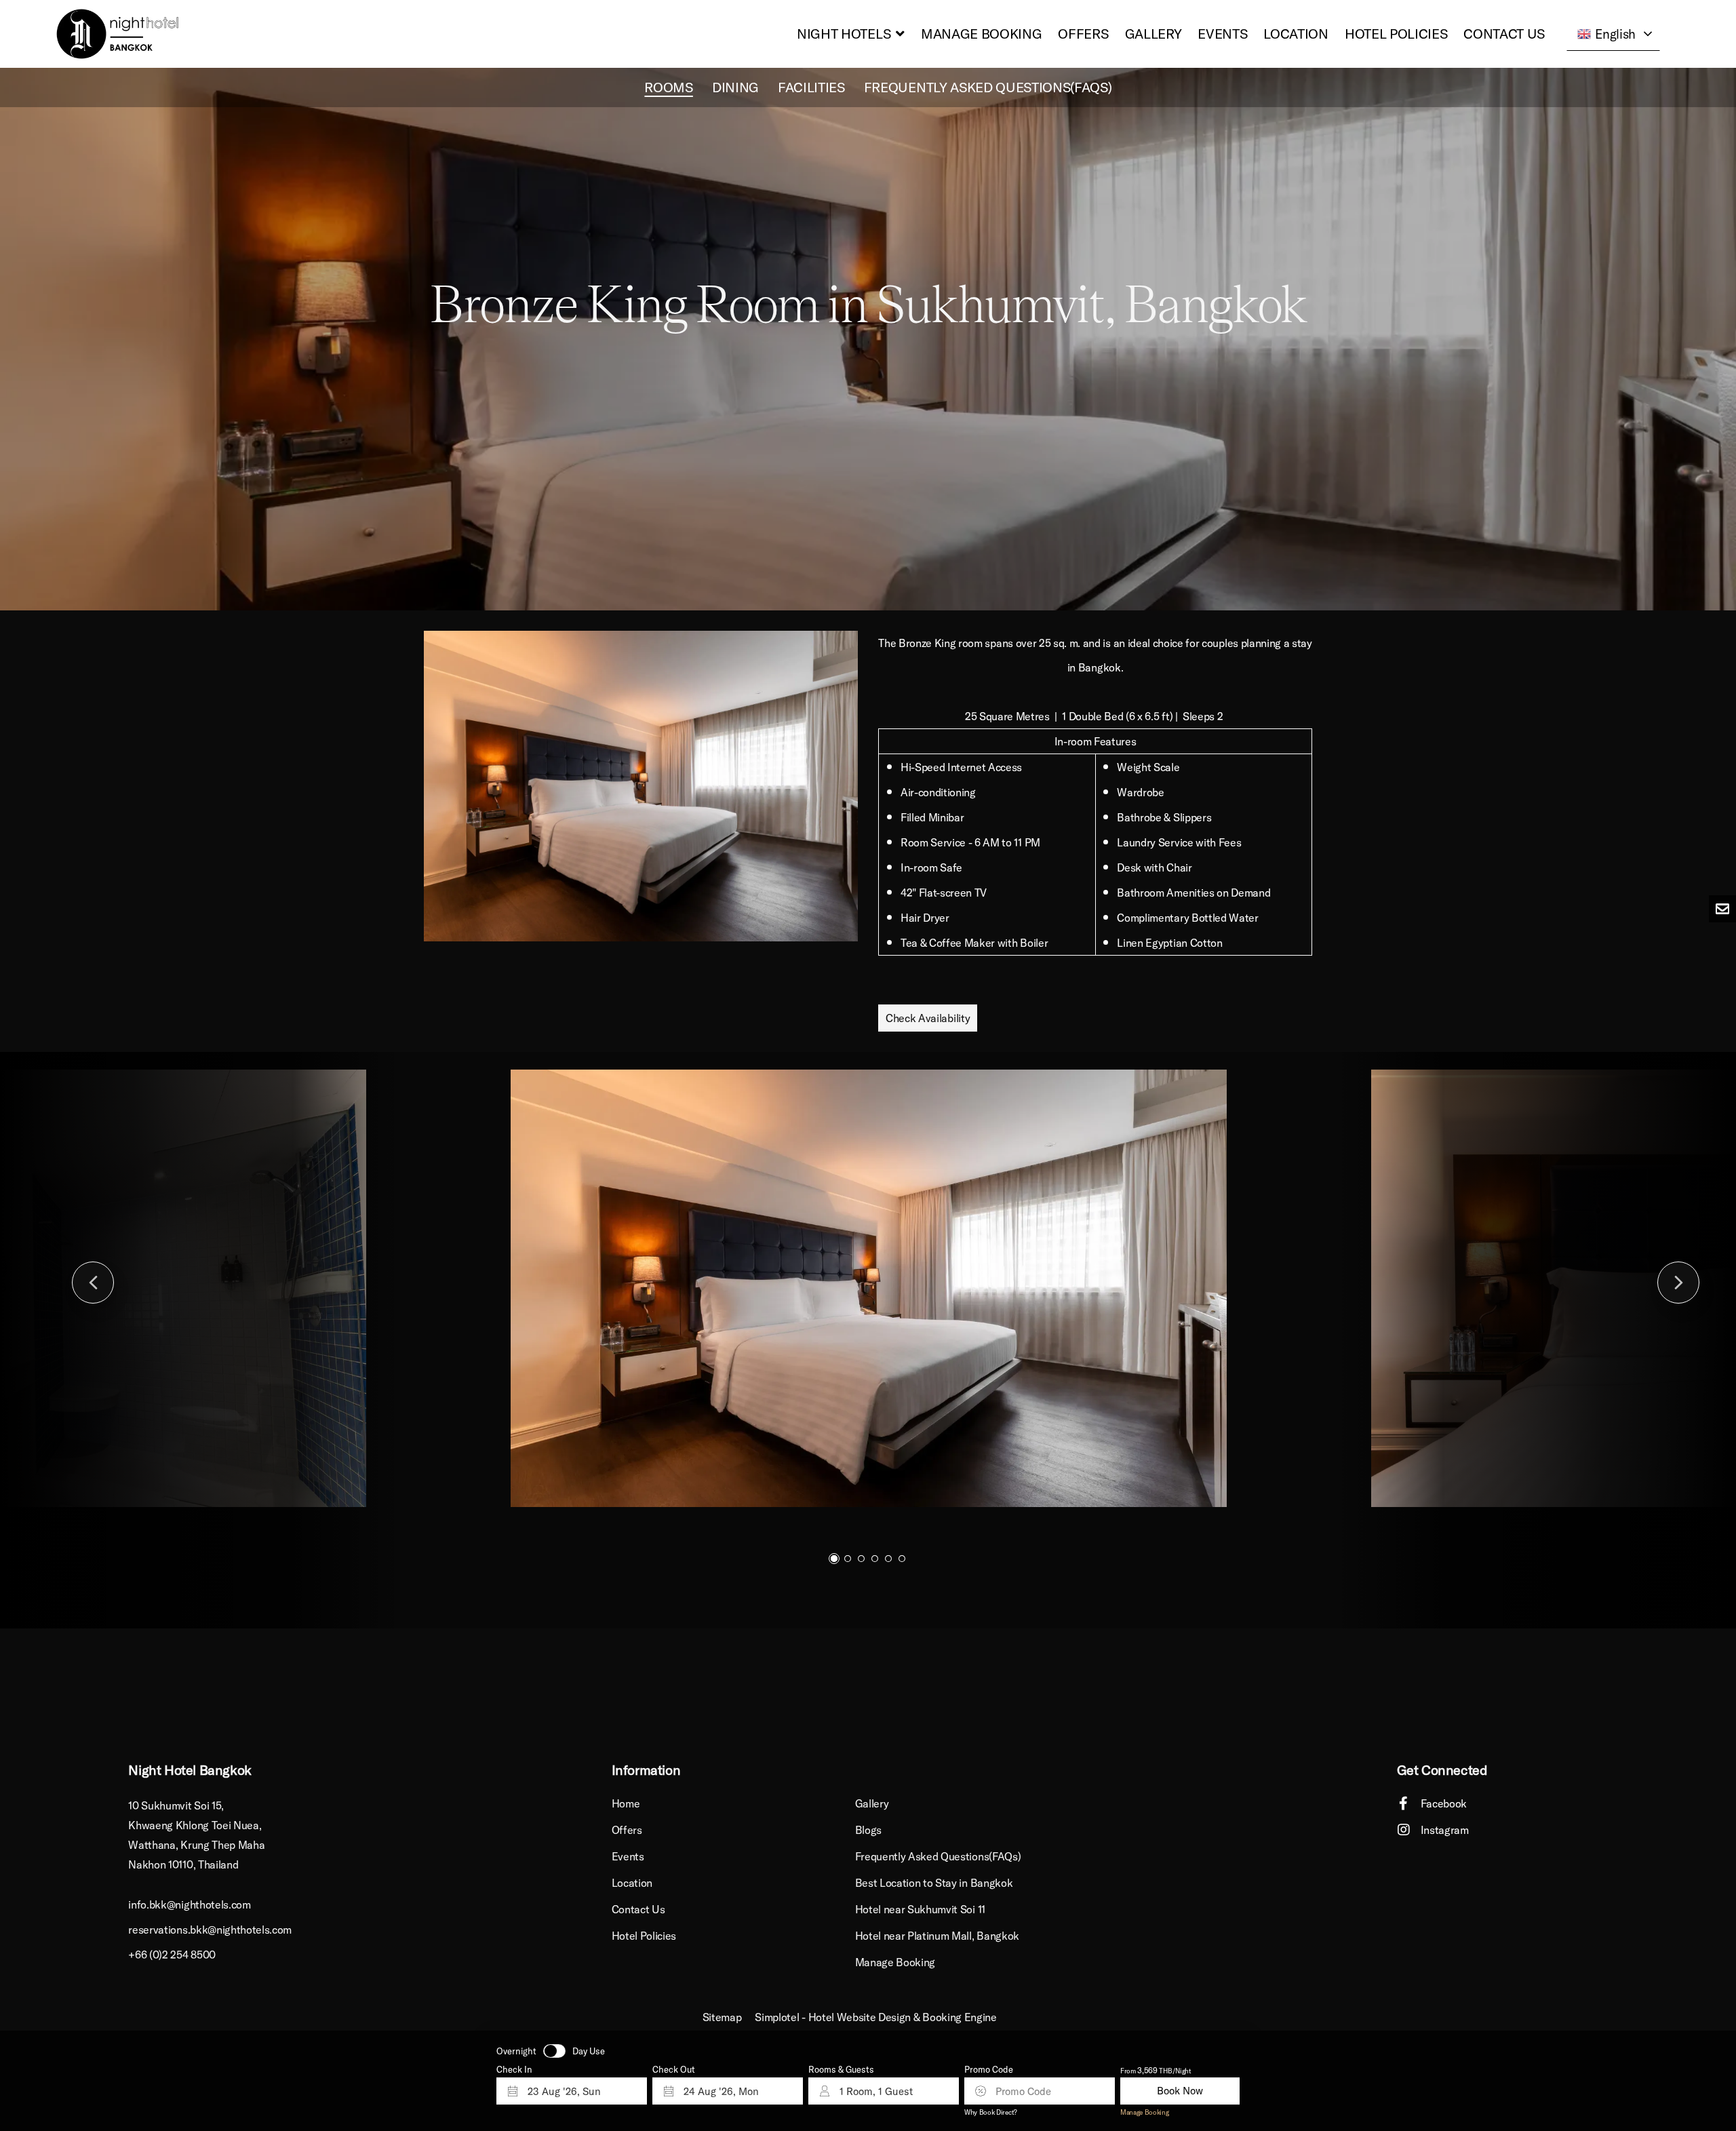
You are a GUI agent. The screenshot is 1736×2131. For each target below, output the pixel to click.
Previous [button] (93, 1283)
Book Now (1180, 2091)
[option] (868, 339)
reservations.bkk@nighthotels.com (210, 1930)
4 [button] (875, 1559)
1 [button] (834, 1559)
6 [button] (902, 1559)
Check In (514, 2070)
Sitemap (722, 2017)
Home (626, 1803)
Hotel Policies (1396, 34)
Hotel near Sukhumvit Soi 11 (920, 1909)
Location (1296, 34)
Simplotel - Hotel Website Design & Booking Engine (875, 2017)
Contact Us (1504, 34)
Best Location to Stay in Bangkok (934, 1883)
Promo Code (989, 2070)
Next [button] (1678, 1283)
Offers (1083, 34)
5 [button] (888, 1559)
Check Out (674, 2070)
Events (1222, 34)
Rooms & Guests (841, 2070)
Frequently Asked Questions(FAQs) (988, 87)
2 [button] (848, 1559)
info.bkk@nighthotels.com (189, 1904)
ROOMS (668, 87)
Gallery (1153, 34)
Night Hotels (844, 34)
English (1615, 34)
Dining (735, 87)
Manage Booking (982, 34)
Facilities (811, 87)
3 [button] (861, 1559)
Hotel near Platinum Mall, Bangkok (937, 1936)
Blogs (868, 1830)
